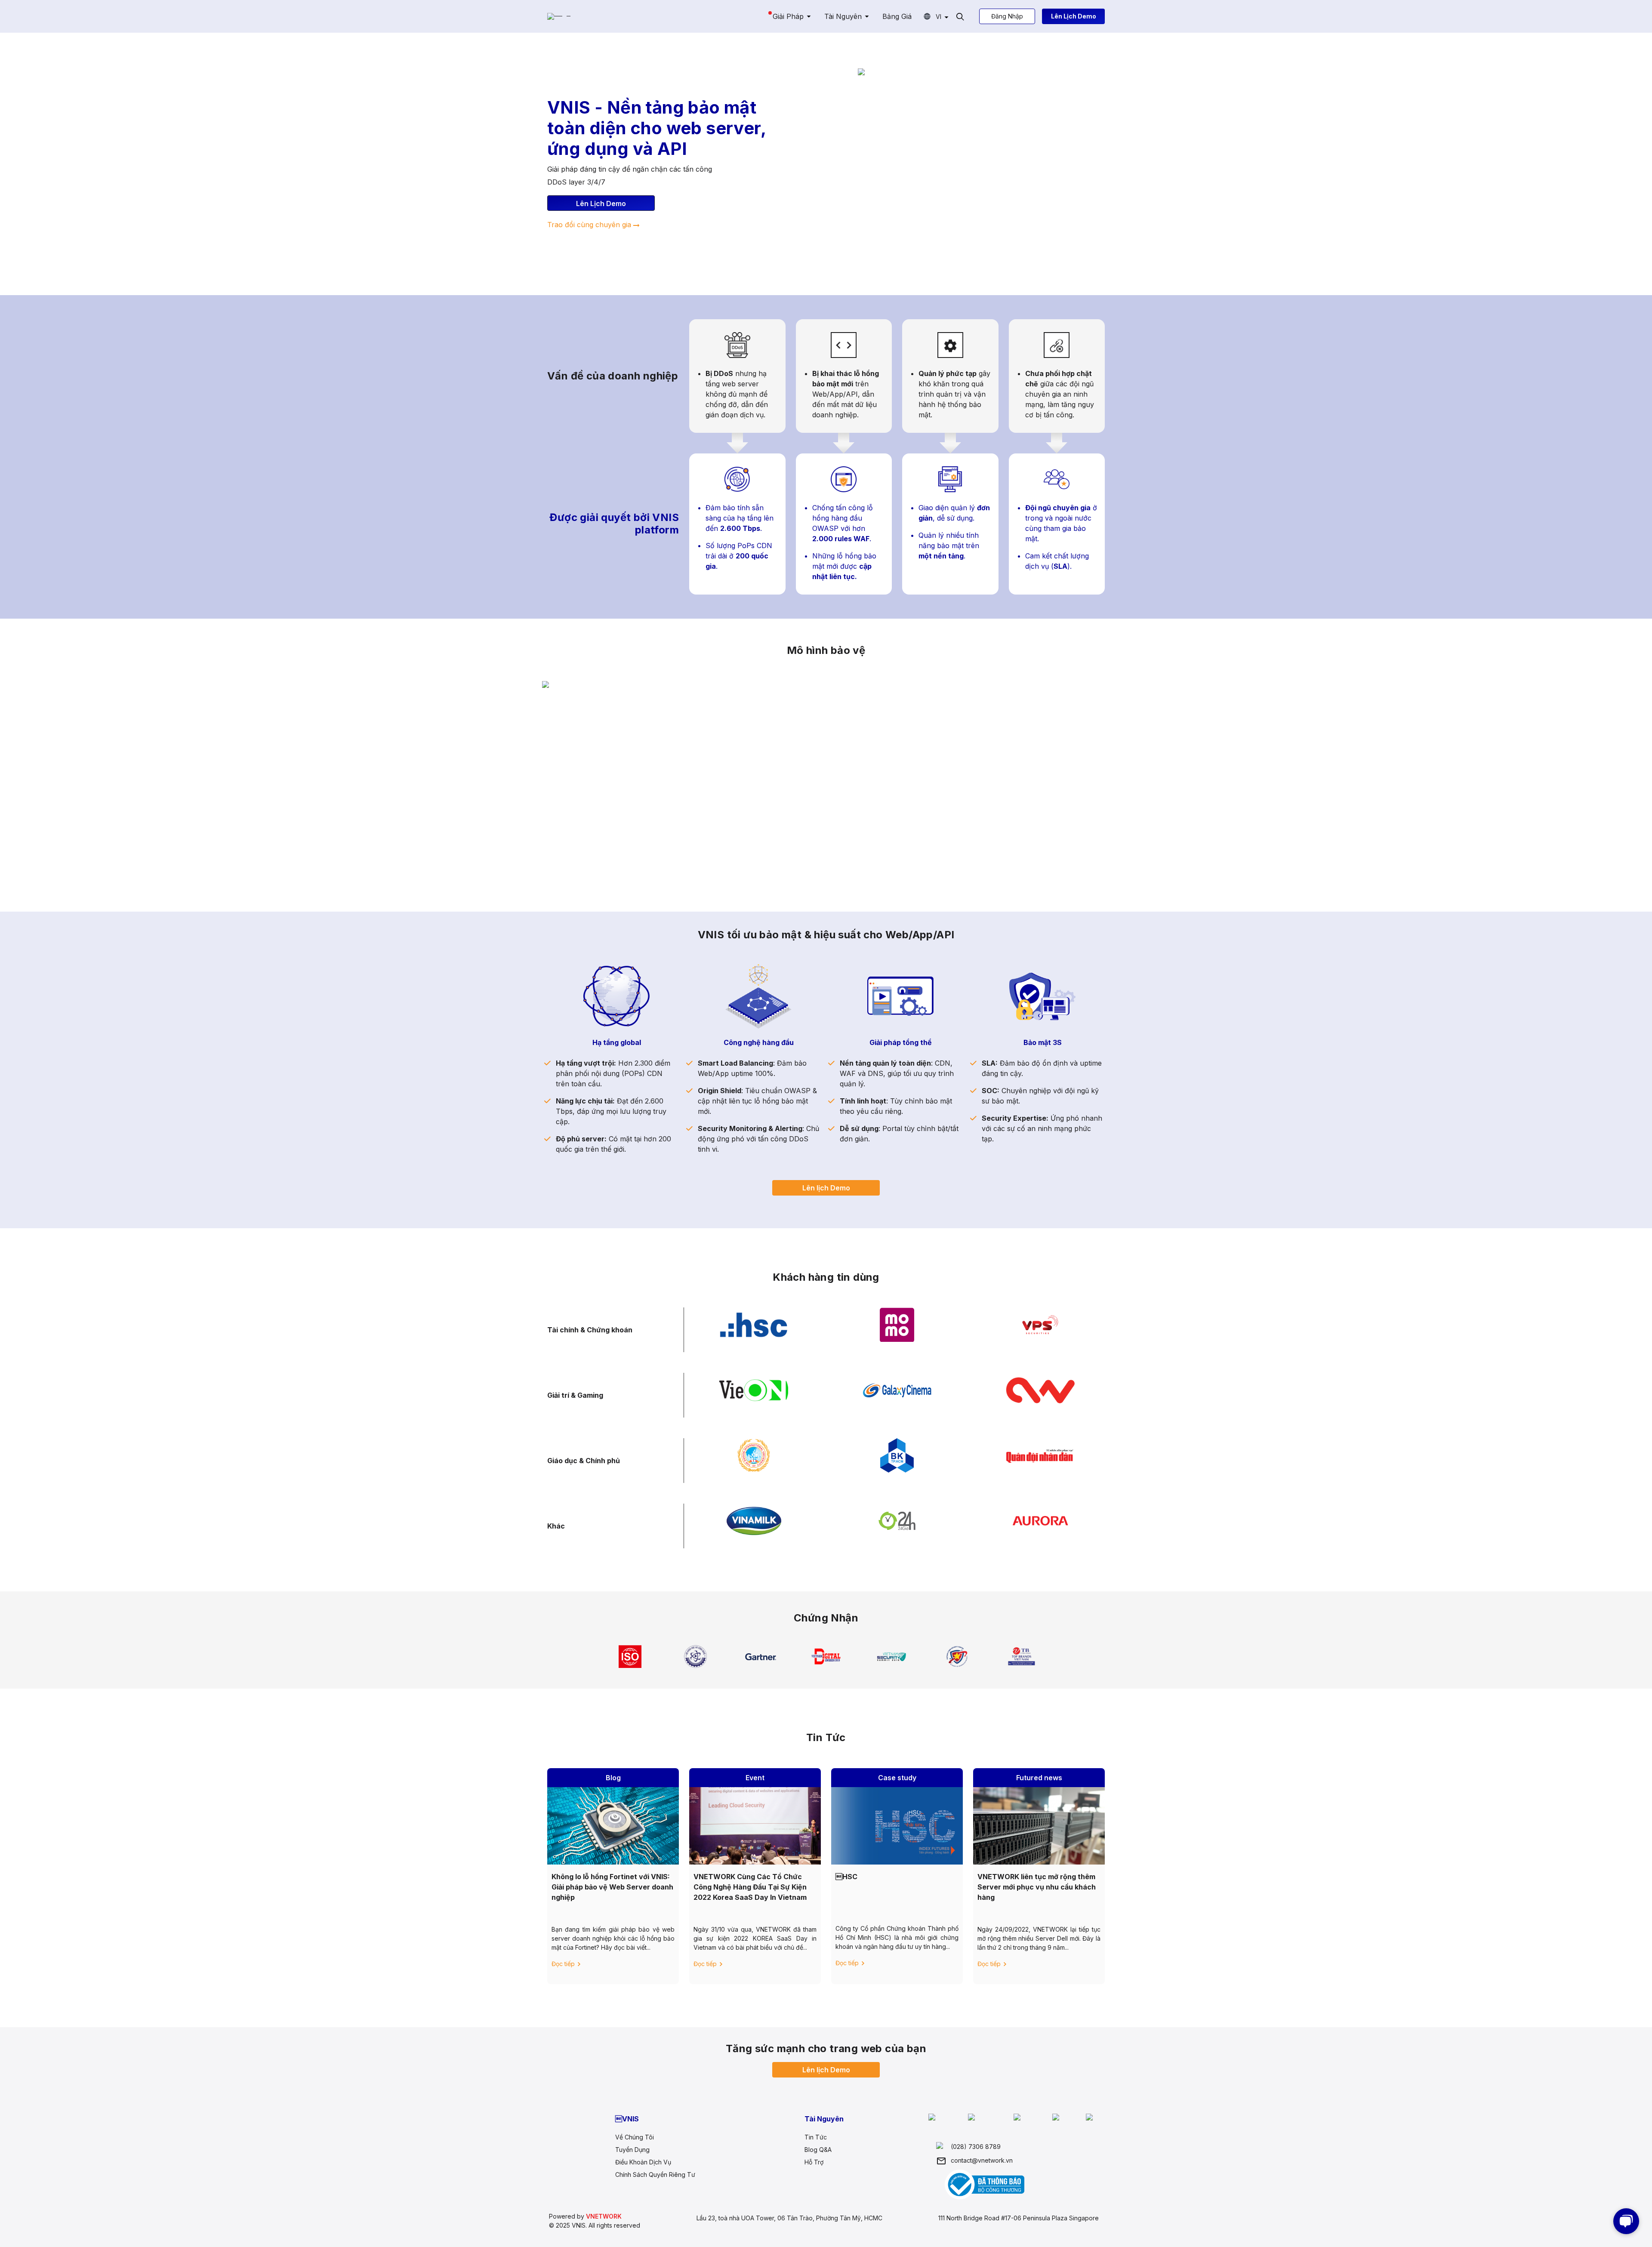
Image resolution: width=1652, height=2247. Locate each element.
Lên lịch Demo (826, 1188)
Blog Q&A (818, 2150)
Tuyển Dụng (632, 2150)
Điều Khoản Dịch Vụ (643, 2162)
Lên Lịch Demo (1074, 16)
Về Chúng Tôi (635, 2137)
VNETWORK (604, 2216)
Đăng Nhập (1007, 16)
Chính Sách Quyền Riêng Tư (655, 2175)
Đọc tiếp (563, 1964)
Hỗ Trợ (814, 2162)
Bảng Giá (897, 16)
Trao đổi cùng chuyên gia (589, 225)
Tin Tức (816, 2137)
